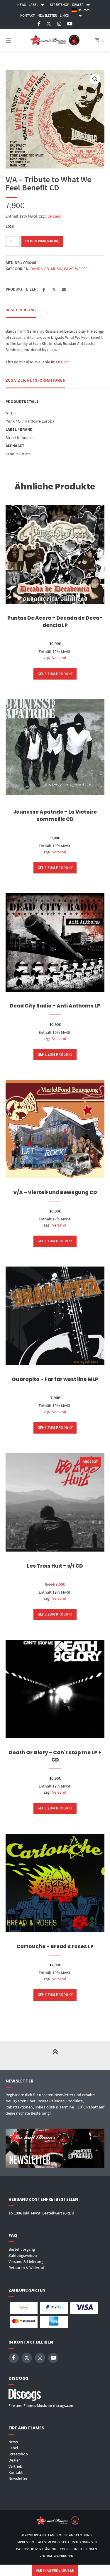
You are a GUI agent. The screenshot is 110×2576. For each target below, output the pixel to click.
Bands (37, 269)
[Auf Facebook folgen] (39, 24)
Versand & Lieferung (26, 2261)
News (13, 2442)
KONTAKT (27, 15)
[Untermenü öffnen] (43, 4)
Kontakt (16, 2472)
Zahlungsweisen (23, 2255)
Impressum (25, 2542)
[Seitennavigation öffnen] (16, 40)
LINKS (64, 15)
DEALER (78, 5)
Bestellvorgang (22, 2249)
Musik (57, 269)
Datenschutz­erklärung (36, 2549)
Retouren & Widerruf (26, 2268)
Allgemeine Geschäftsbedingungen (67, 2542)
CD (47, 269)
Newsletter (18, 2478)
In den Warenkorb (42, 241)
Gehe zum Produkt (55, 674)
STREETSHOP (60, 5)
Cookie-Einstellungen (78, 2549)
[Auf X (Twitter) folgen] (49, 24)
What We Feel (77, 269)
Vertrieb (15, 2466)
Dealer (14, 2460)
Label (13, 2448)
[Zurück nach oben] (55, 2055)
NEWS (22, 5)
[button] (95, 79)
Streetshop (18, 2454)
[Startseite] (55, 40)
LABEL (33, 5)
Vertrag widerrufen (56, 2556)
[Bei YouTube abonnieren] (70, 24)
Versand (55, 216)
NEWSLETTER (47, 15)
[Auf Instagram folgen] (59, 24)
